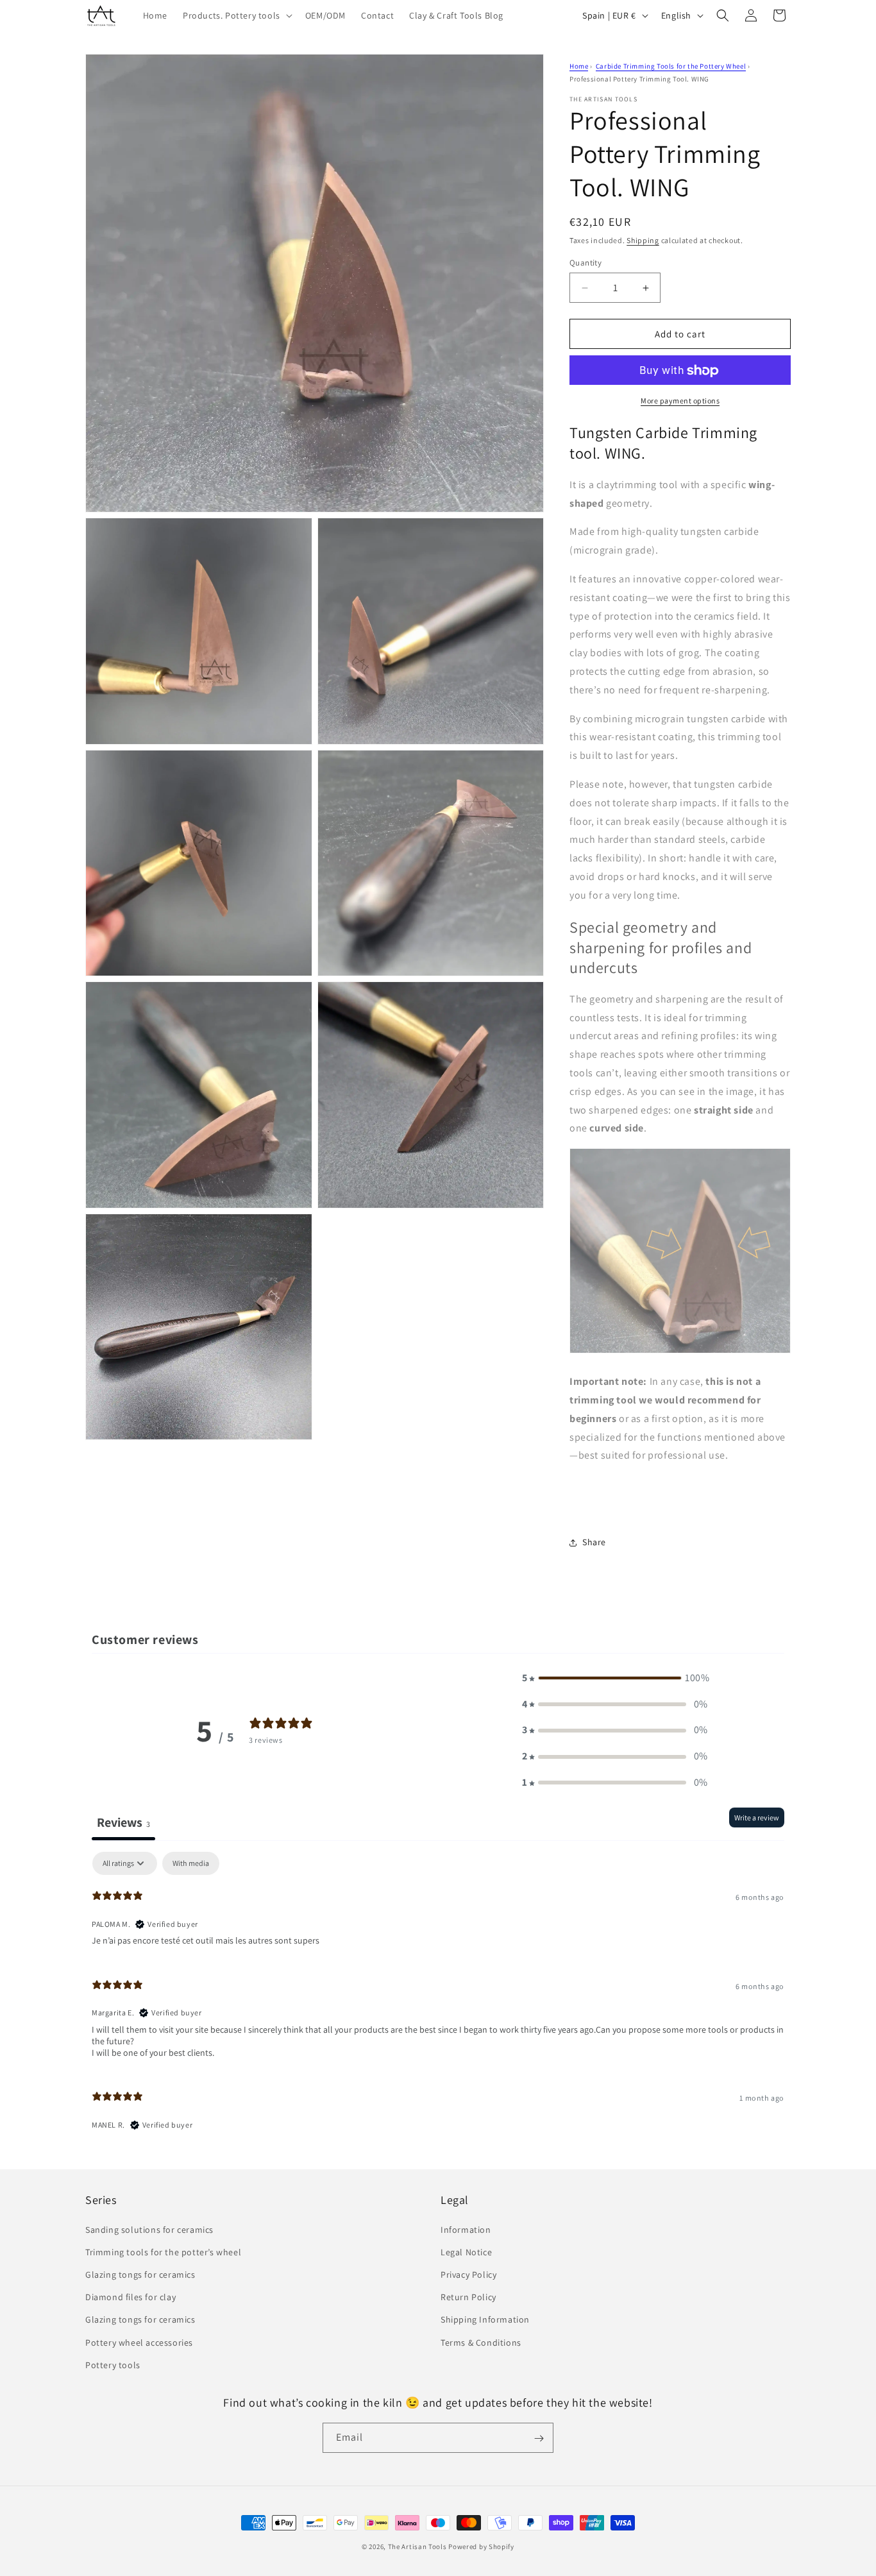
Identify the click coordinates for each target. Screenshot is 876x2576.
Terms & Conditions (481, 2342)
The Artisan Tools (417, 2546)
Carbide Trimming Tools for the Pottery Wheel (671, 66)
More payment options (680, 401)
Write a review (757, 1818)
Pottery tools (113, 2364)
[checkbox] (191, 1863)
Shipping (643, 240)
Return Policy (468, 2296)
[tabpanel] (438, 1997)
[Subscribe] (539, 2438)
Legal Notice (466, 2251)
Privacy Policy (468, 2274)
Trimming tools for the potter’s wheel (163, 2251)
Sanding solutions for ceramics (149, 2229)
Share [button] (594, 1543)
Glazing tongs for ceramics (140, 2274)
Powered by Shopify (481, 2546)
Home (579, 66)
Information (466, 2229)
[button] (236, 15)
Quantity (585, 263)
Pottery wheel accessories (139, 2342)
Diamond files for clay (131, 2296)
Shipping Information (485, 2319)
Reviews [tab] (123, 1822)
